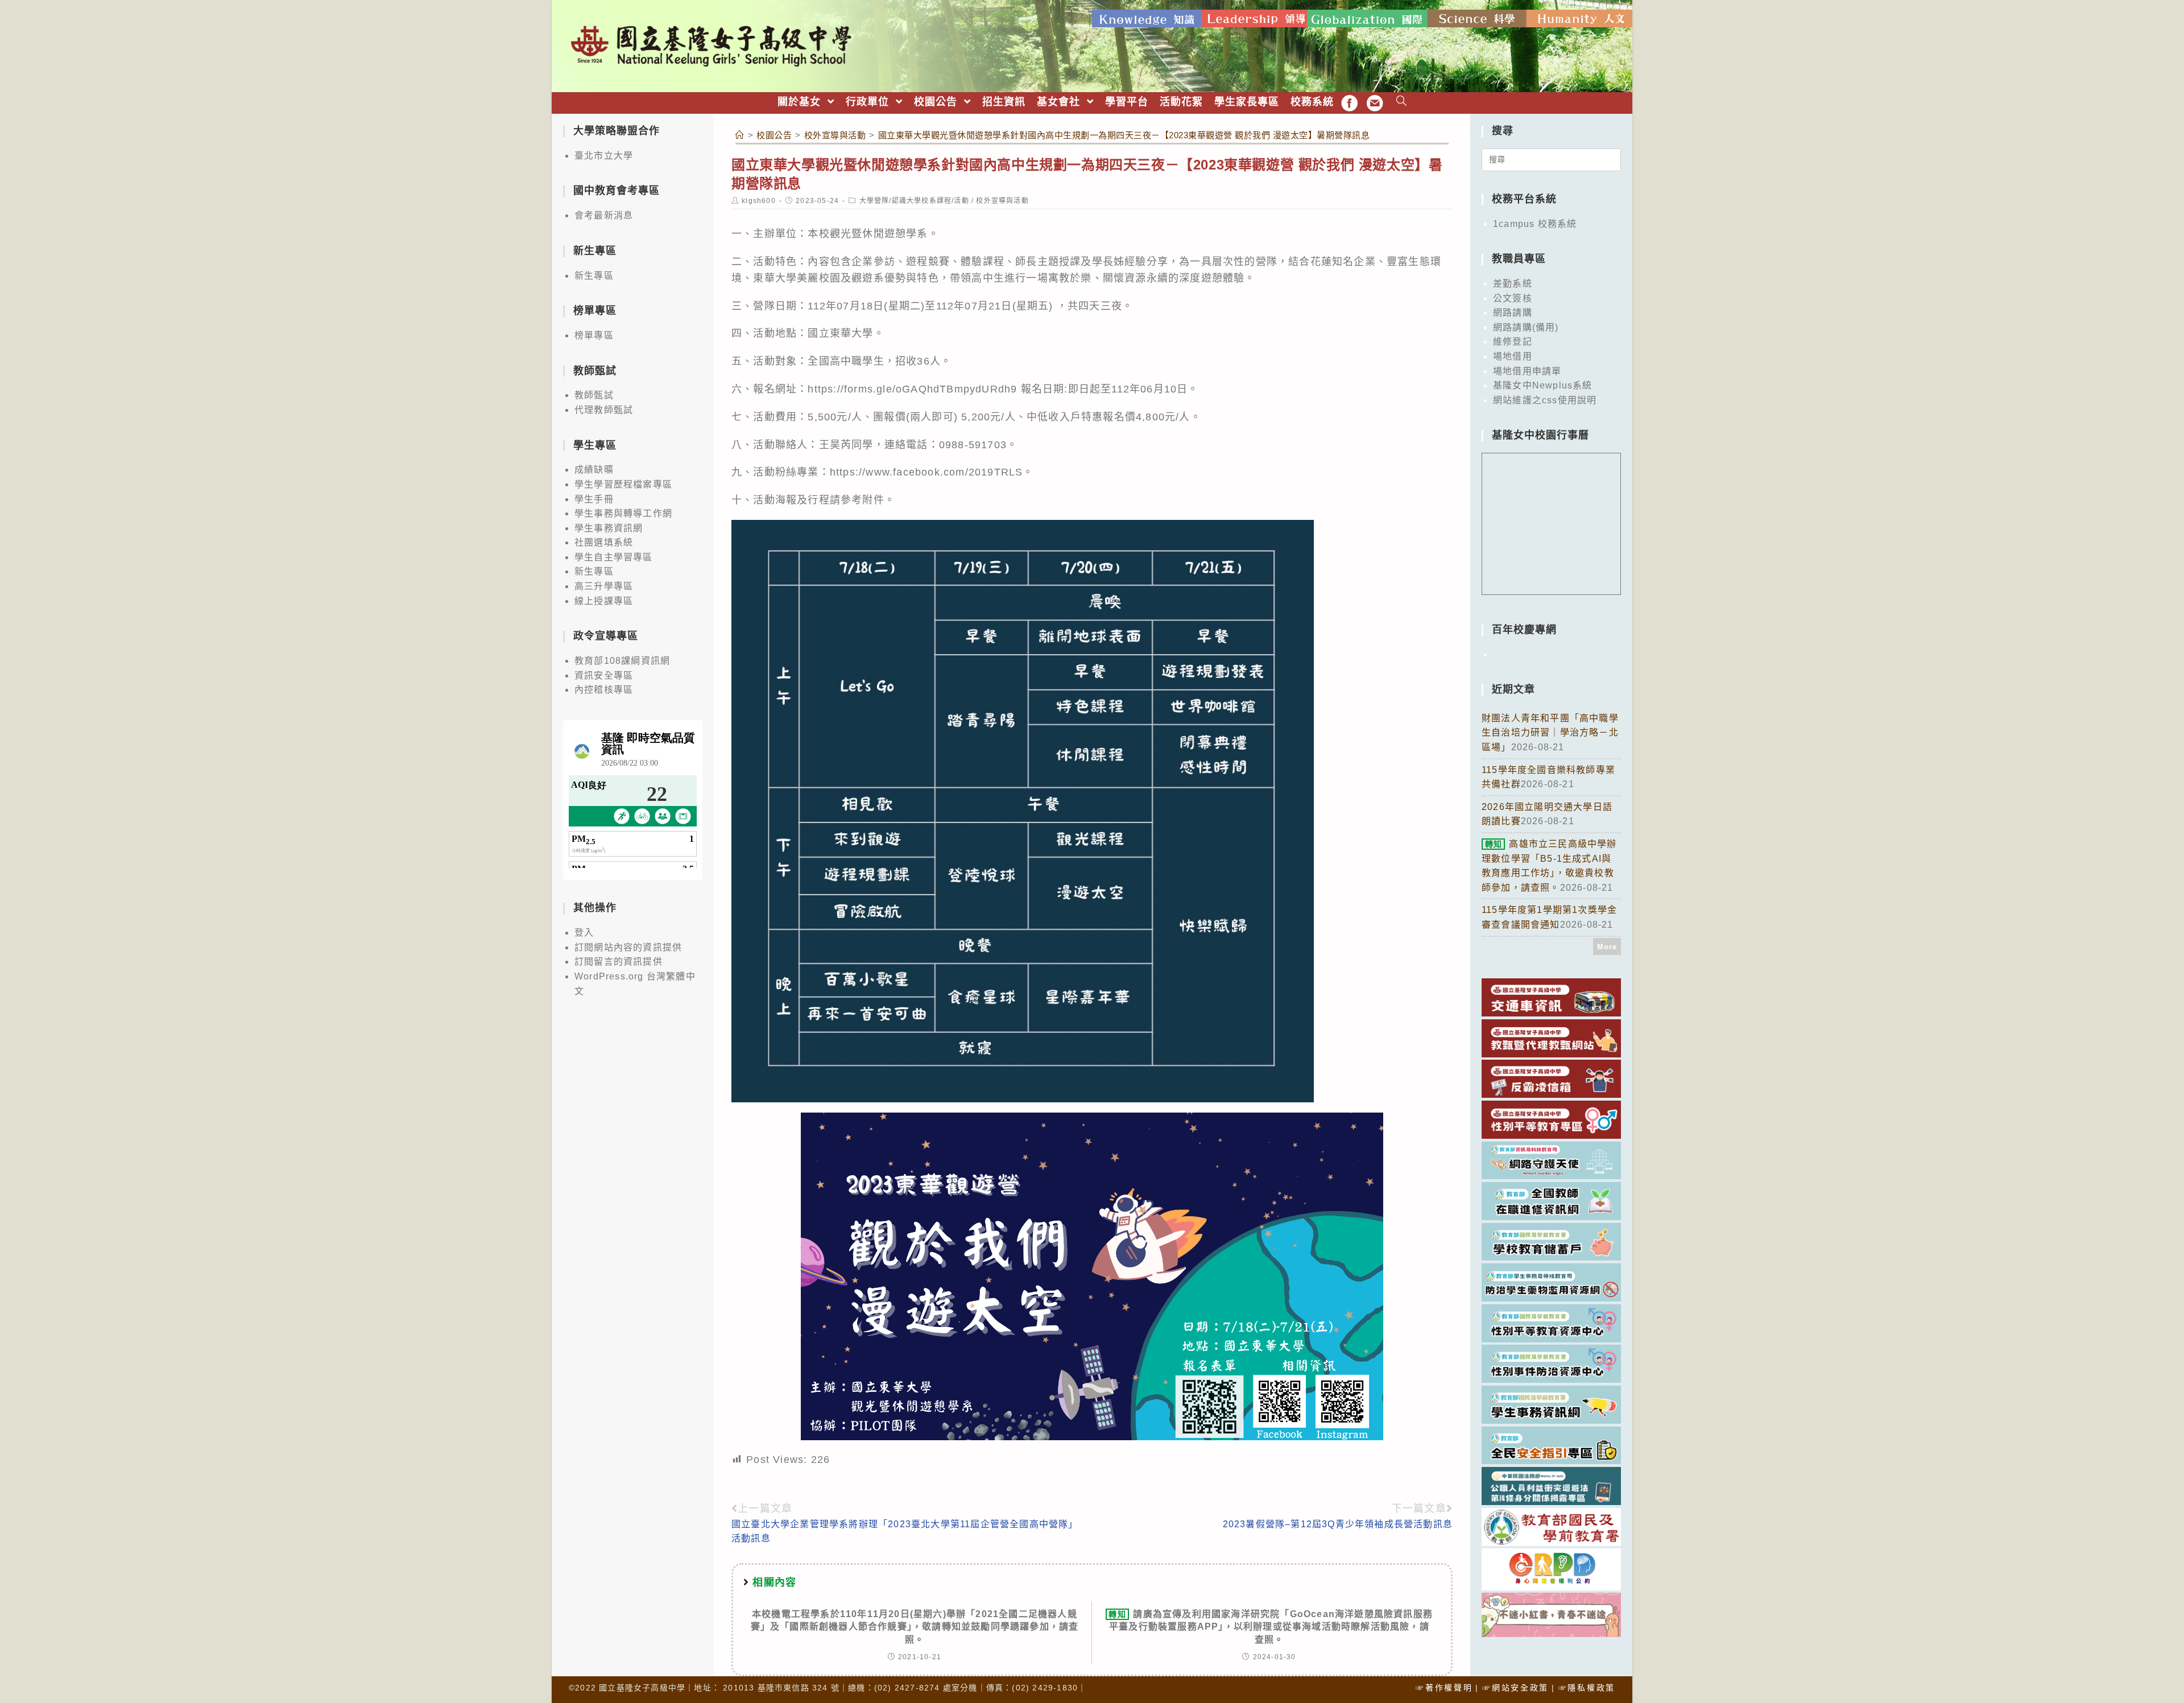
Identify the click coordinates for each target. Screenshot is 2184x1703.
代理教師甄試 (604, 410)
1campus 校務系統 (1535, 224)
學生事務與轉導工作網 (623, 513)
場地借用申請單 (1527, 371)
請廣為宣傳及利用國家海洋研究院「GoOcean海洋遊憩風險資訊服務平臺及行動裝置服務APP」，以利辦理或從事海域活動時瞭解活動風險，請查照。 (1271, 1627)
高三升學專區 (604, 586)
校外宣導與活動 (1002, 201)
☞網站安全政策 (1515, 1688)
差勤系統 (1513, 284)
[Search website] (1402, 102)
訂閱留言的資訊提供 (619, 962)
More (1607, 947)
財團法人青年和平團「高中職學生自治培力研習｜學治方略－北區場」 (1550, 733)
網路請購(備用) (1526, 327)
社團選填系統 (604, 542)
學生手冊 (594, 499)
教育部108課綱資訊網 (622, 661)
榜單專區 (594, 335)
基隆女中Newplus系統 (1543, 385)
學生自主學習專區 (614, 557)
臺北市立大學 (604, 156)
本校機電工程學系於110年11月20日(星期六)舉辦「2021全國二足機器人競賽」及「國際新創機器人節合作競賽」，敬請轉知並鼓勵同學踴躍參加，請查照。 (915, 1627)
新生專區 (594, 276)
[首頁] (740, 135)
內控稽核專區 (604, 690)
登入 (584, 933)
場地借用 (1513, 356)
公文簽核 (1513, 298)
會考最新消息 (604, 215)
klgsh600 (759, 201)
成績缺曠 (594, 470)
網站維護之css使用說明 (1545, 400)
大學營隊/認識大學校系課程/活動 (914, 201)
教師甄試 (594, 395)
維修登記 (1513, 342)
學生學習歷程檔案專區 (623, 484)
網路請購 (1513, 313)
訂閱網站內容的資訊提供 (628, 947)
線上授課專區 (604, 601)
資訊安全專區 (604, 675)
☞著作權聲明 (1444, 1688)
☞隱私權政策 (1587, 1688)
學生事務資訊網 (609, 528)
